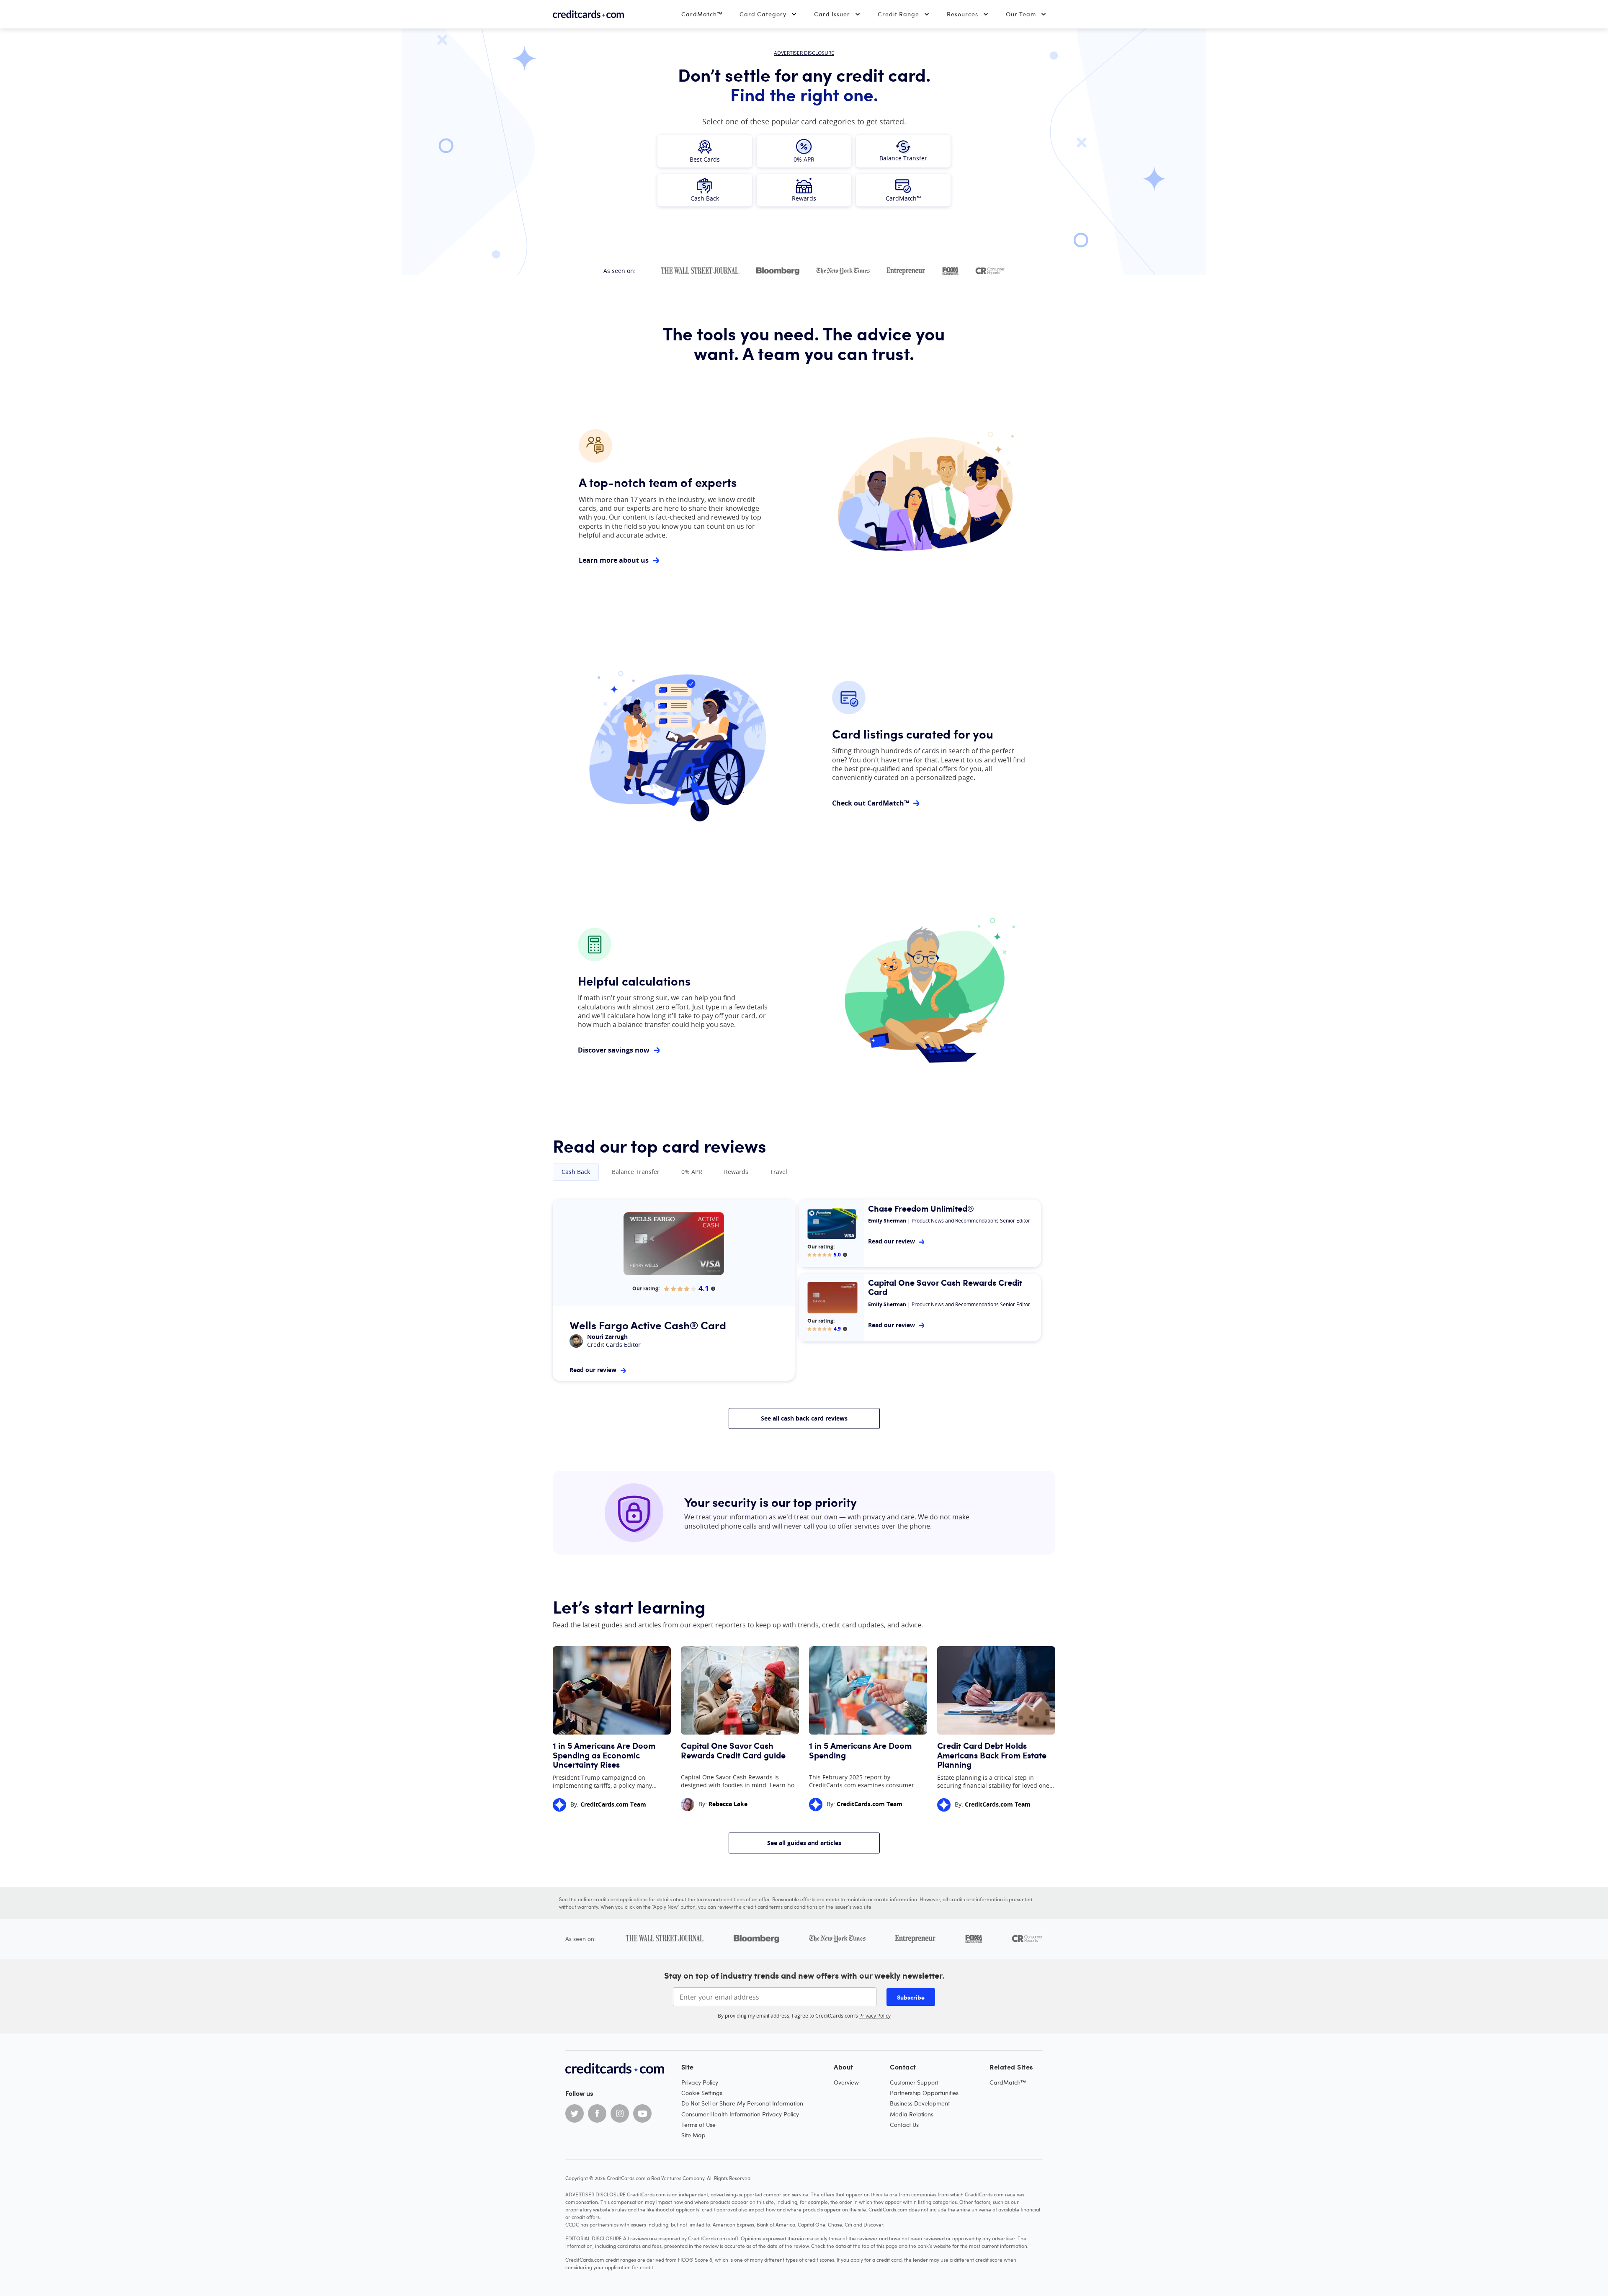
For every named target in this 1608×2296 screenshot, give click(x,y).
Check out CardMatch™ (871, 803)
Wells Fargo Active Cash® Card (648, 1325)
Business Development (920, 2103)
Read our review (593, 1370)
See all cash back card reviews (804, 1418)
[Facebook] (597, 2113)
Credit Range (898, 14)
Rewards (736, 1172)
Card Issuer (832, 14)
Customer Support (914, 2082)
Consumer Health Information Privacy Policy (740, 2114)
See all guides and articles (804, 1843)
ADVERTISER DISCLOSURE (804, 53)
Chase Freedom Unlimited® (921, 1208)
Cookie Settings (702, 2093)
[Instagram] (620, 2113)
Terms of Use (698, 2125)
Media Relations (912, 2114)
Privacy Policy (875, 2015)
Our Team (1021, 14)
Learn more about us (614, 561)
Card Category (763, 14)
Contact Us (904, 2125)
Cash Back (576, 1172)
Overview (846, 2082)
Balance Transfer (636, 1172)
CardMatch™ (702, 14)
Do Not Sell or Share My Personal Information (742, 2103)
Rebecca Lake (728, 1804)
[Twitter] (575, 2113)
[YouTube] (642, 2113)
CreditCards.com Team (613, 1804)
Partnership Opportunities (924, 2093)
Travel (779, 1172)
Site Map (693, 2135)
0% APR (692, 1172)
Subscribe (911, 1997)
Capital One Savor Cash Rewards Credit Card (945, 1287)
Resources (962, 14)
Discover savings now (614, 1050)
